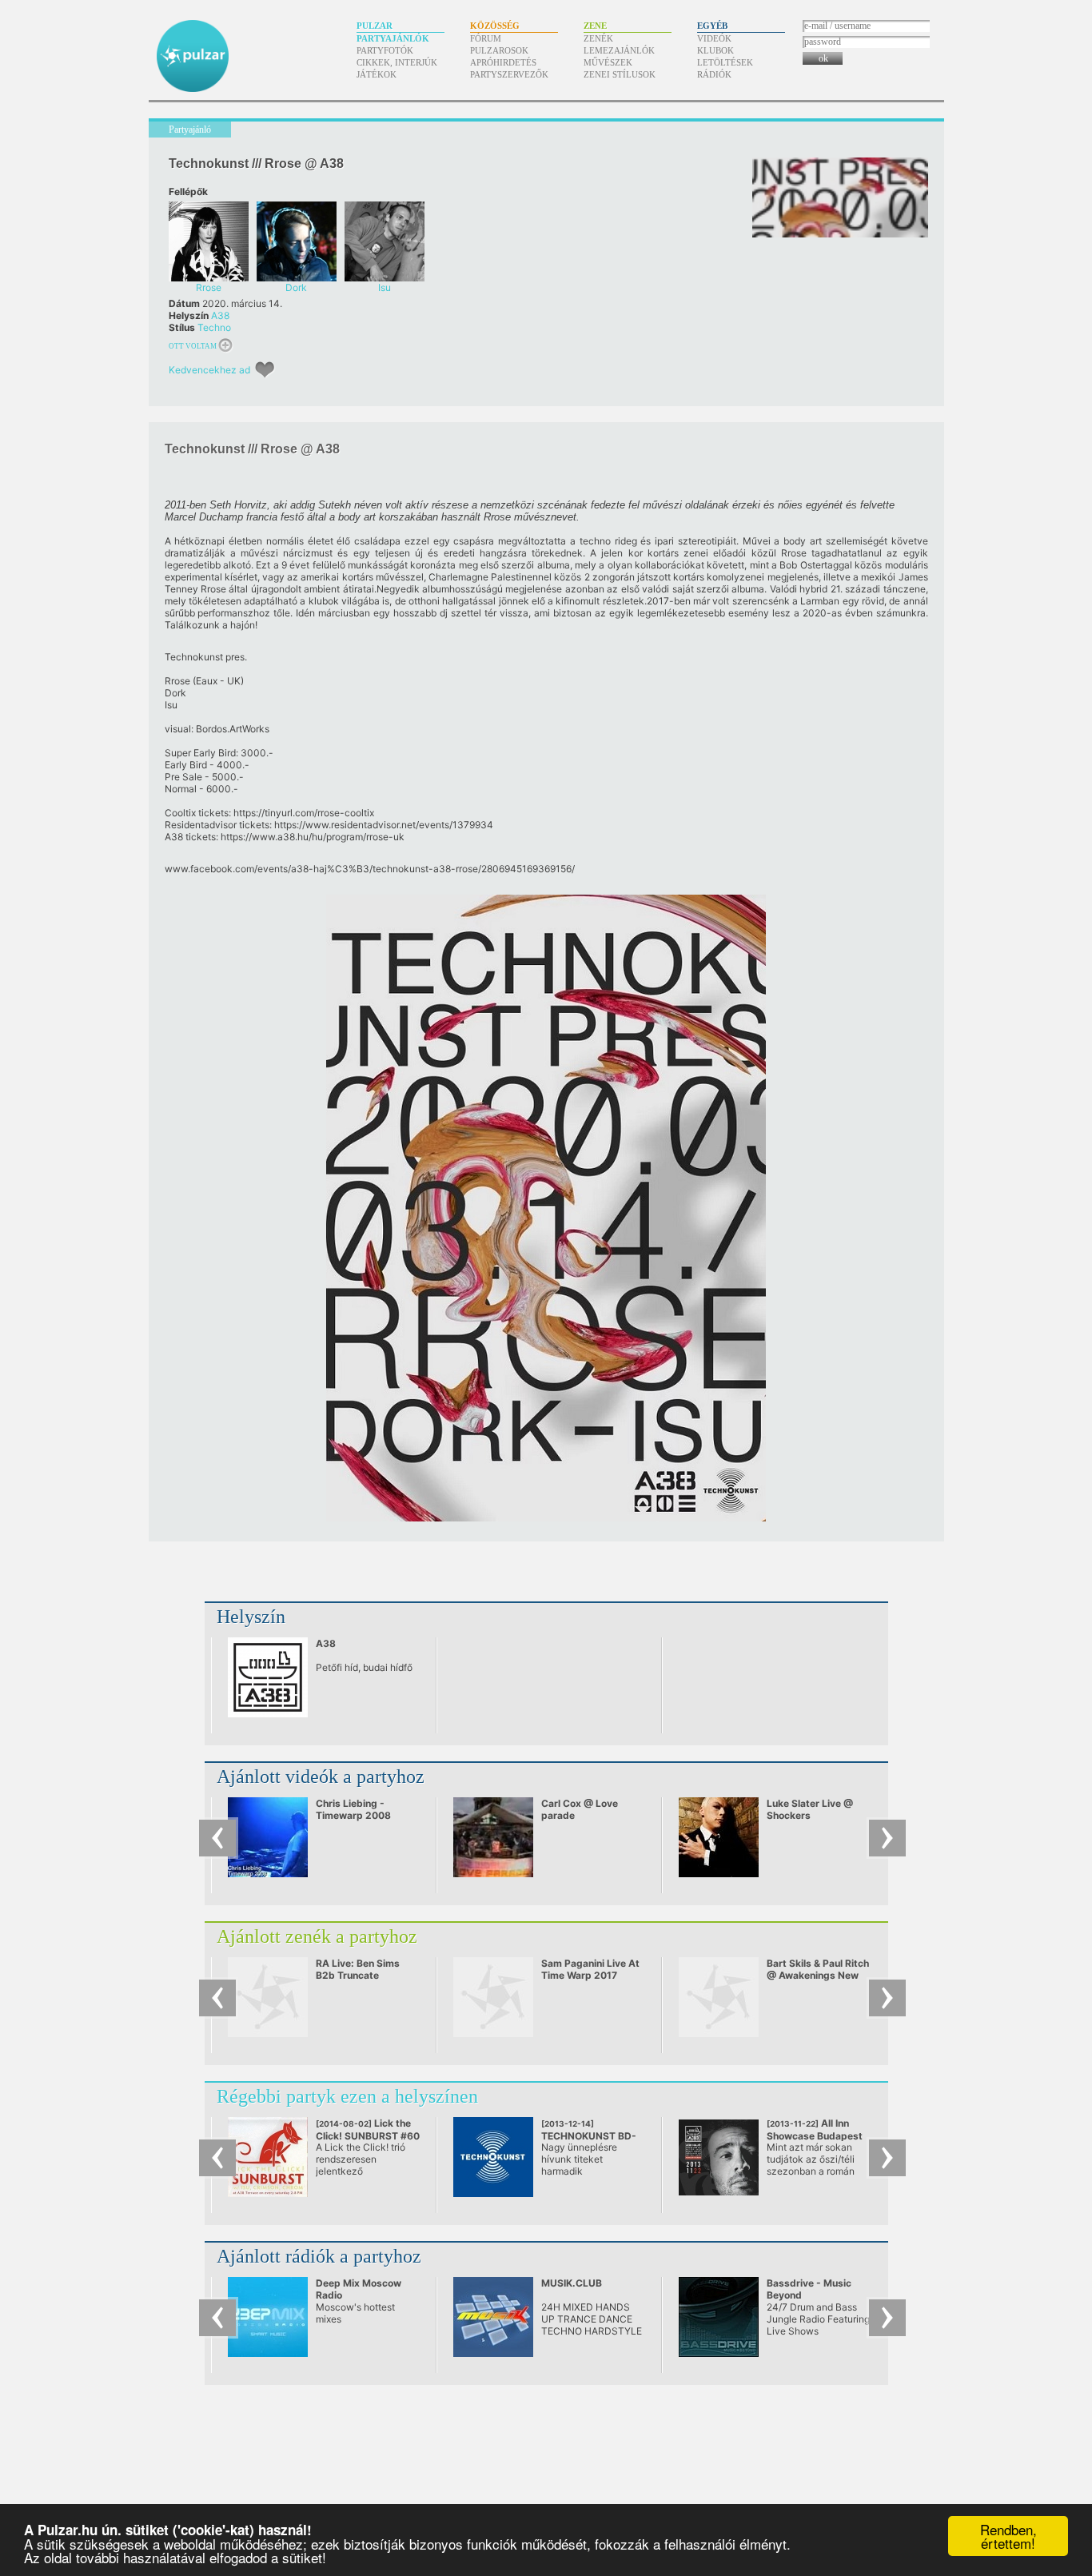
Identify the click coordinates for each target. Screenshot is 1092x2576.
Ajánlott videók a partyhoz (321, 1776)
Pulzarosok (499, 50)
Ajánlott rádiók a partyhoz (319, 2256)
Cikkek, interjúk (397, 62)
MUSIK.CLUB (572, 2283)
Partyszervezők (509, 74)
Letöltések (725, 62)
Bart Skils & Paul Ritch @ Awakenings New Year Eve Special (818, 1975)
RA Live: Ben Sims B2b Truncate (358, 1969)
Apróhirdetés (503, 62)
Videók (714, 38)
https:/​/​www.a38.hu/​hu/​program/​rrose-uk (313, 837)
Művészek (608, 62)
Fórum (486, 38)
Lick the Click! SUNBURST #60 (368, 2135)
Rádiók (714, 74)
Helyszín (251, 1617)
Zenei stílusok (620, 74)
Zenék (598, 38)
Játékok (377, 74)
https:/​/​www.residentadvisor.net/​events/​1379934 (384, 825)
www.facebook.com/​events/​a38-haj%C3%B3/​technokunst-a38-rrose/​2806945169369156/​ (370, 869)
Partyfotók (385, 50)
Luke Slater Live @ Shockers (810, 1809)
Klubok (715, 50)
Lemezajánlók (619, 50)
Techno (214, 327)
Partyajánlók (393, 38)
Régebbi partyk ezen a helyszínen (347, 2096)
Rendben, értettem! (1008, 2536)
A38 (220, 315)
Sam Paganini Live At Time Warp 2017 (590, 1969)
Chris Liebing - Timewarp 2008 (353, 1809)
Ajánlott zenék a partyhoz (317, 1936)
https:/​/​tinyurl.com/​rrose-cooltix (304, 813)
